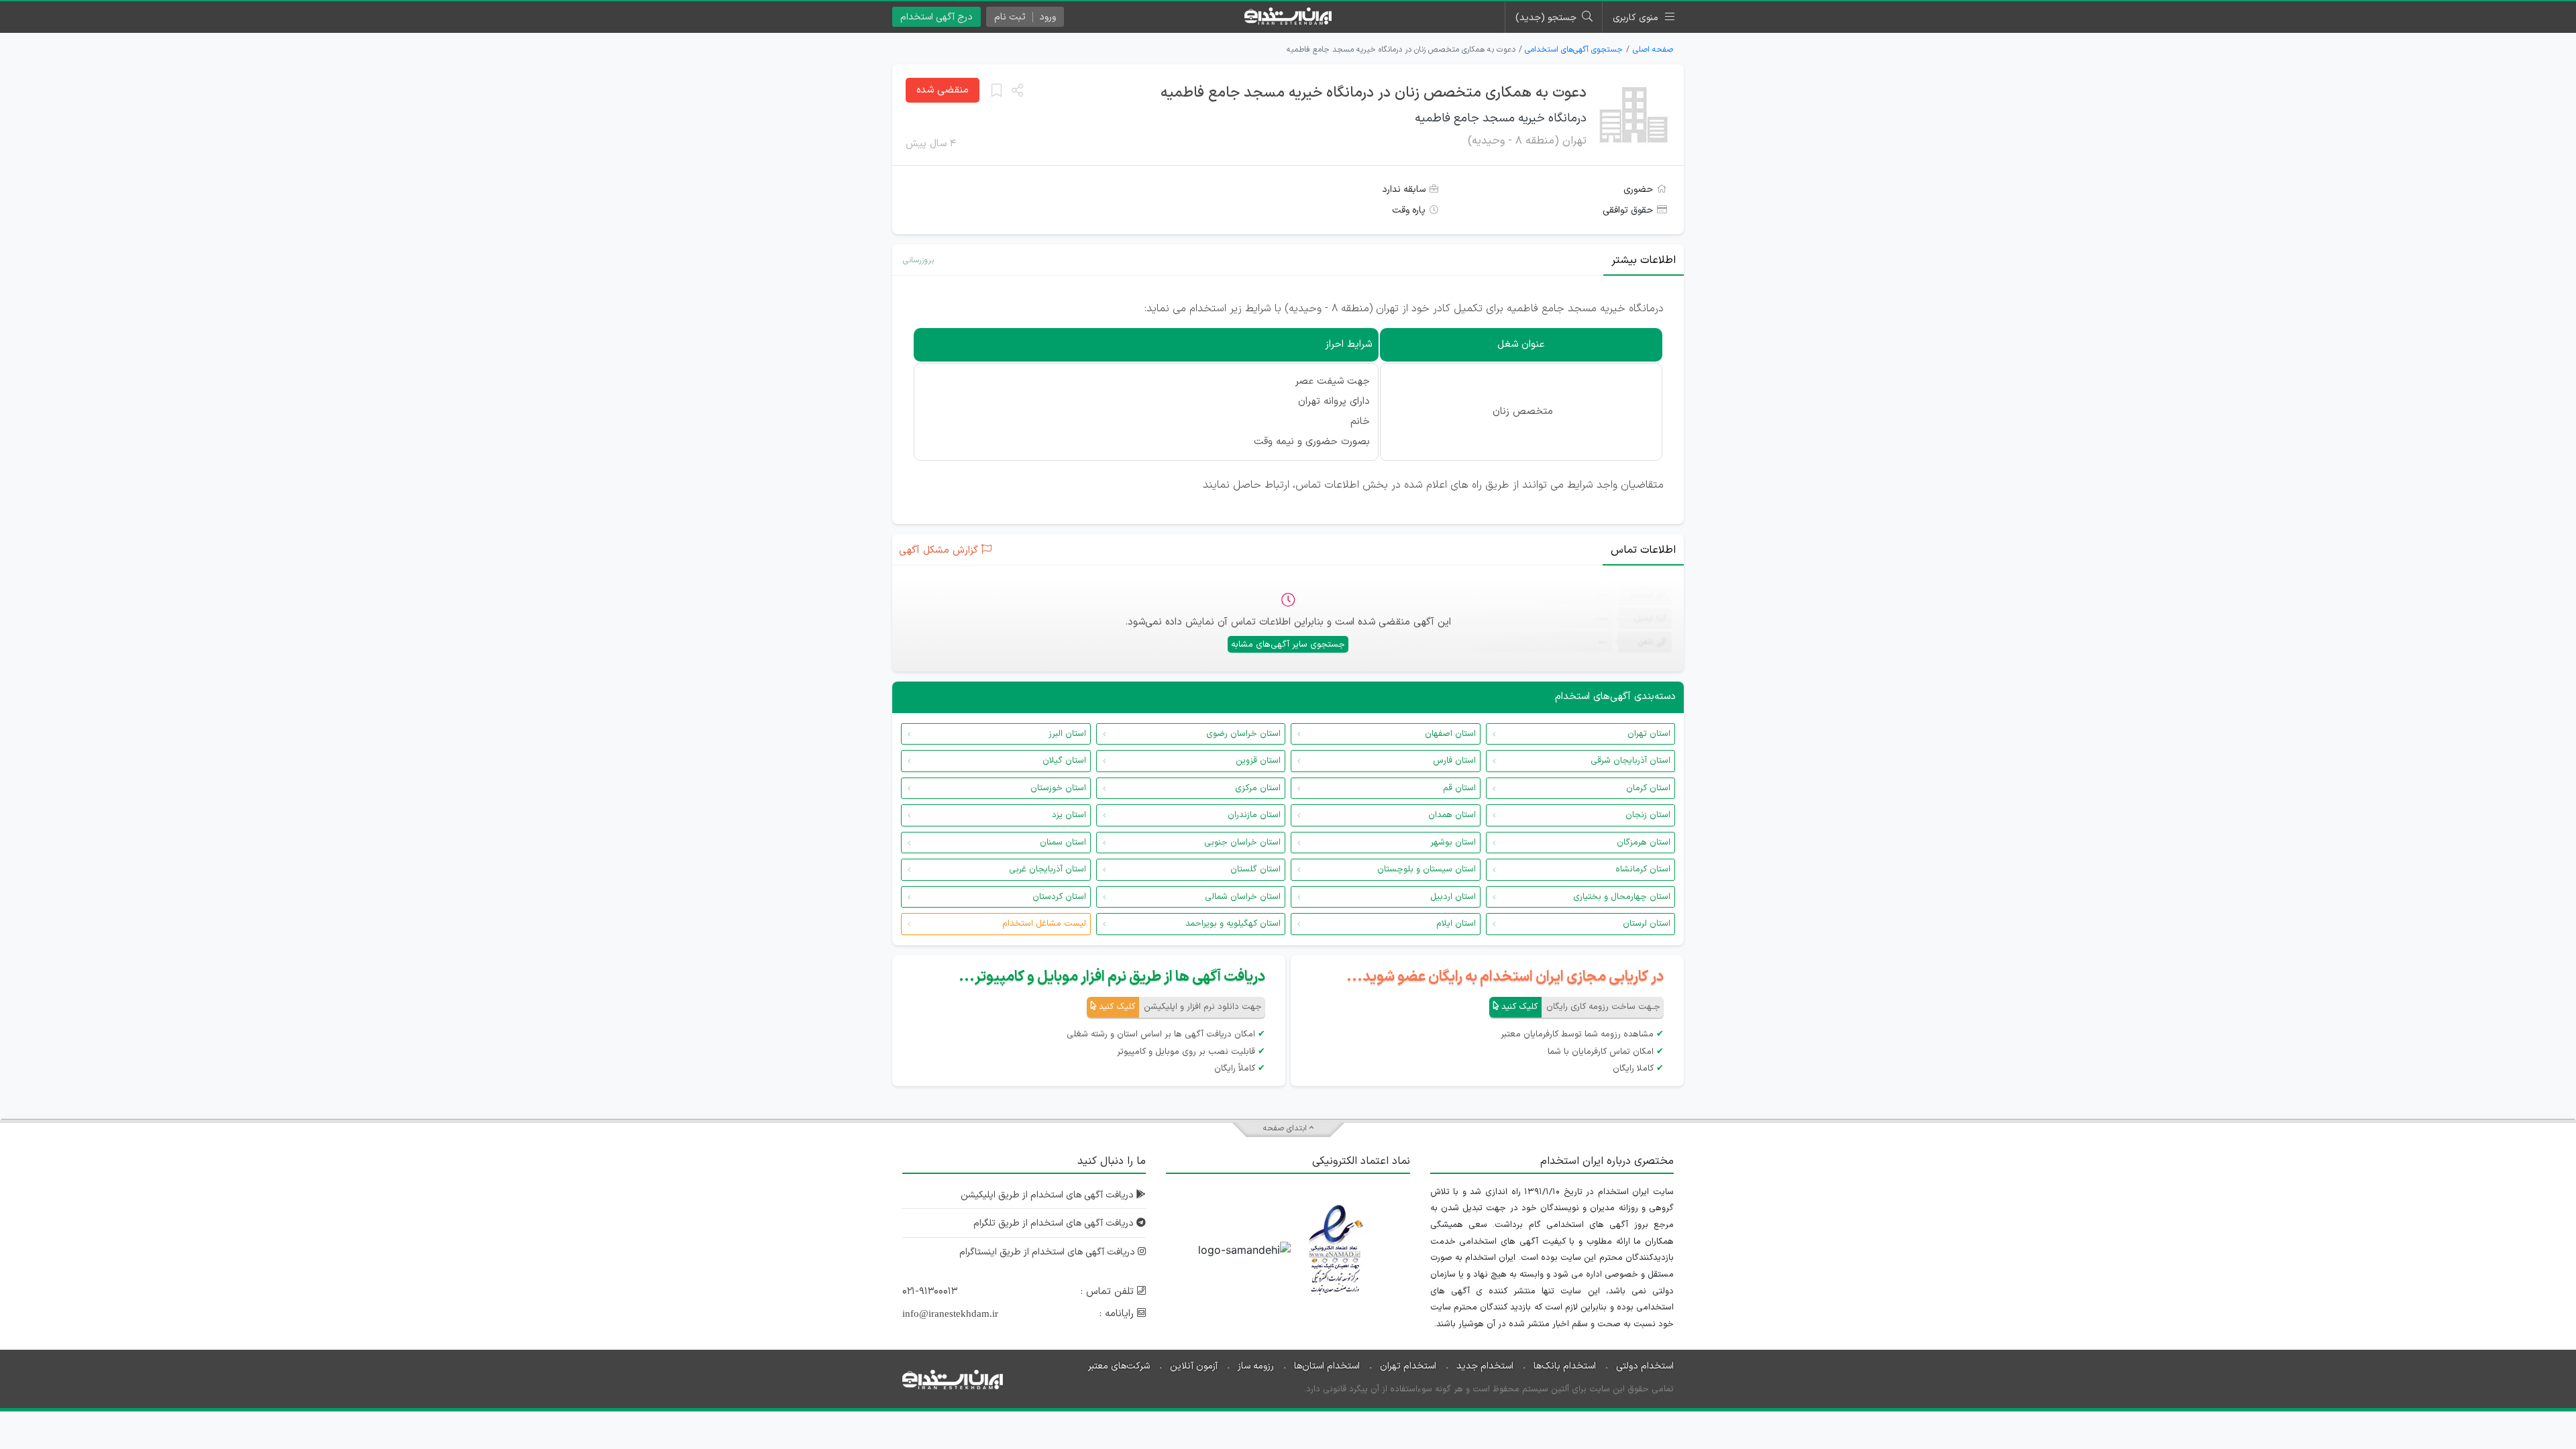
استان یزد (1069, 815)
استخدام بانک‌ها (1565, 1366)
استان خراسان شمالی (1243, 897)
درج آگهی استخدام (936, 17)
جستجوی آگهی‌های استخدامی (1574, 50)
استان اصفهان (1450, 734)
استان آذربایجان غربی (1048, 869)
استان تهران (1649, 734)
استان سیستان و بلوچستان (1427, 869)
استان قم (1459, 788)
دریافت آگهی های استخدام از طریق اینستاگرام (1049, 1252)
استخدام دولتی (1645, 1366)
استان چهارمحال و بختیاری (1622, 897)
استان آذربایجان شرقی (1630, 761)
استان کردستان (1059, 897)
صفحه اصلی (1653, 50)
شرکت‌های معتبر (1119, 1366)
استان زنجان (1648, 815)
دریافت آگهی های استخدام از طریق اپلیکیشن (1049, 1195)
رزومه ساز (1256, 1366)
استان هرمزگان (1644, 843)
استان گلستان (1255, 869)
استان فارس (1454, 761)
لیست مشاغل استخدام (1044, 924)
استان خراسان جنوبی (1242, 843)
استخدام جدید (1485, 1366)
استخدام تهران (1408, 1366)
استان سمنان (1063, 843)
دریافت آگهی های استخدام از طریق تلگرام (1055, 1223)
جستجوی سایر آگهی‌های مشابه (1288, 645)
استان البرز (1067, 734)
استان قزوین (1258, 761)
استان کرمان (1648, 788)
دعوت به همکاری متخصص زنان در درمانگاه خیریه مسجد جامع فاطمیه (1374, 93)
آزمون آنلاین (1194, 1366)
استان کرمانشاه (1643, 869)
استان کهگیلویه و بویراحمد (1233, 924)
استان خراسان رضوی (1243, 734)
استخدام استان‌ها (1327, 1366)
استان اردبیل (1453, 897)
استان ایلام (1456, 924)
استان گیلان (1064, 761)
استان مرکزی (1258, 788)
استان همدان (1452, 815)
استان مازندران (1254, 815)
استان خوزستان (1058, 788)
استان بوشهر (1453, 843)
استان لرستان (1647, 924)
